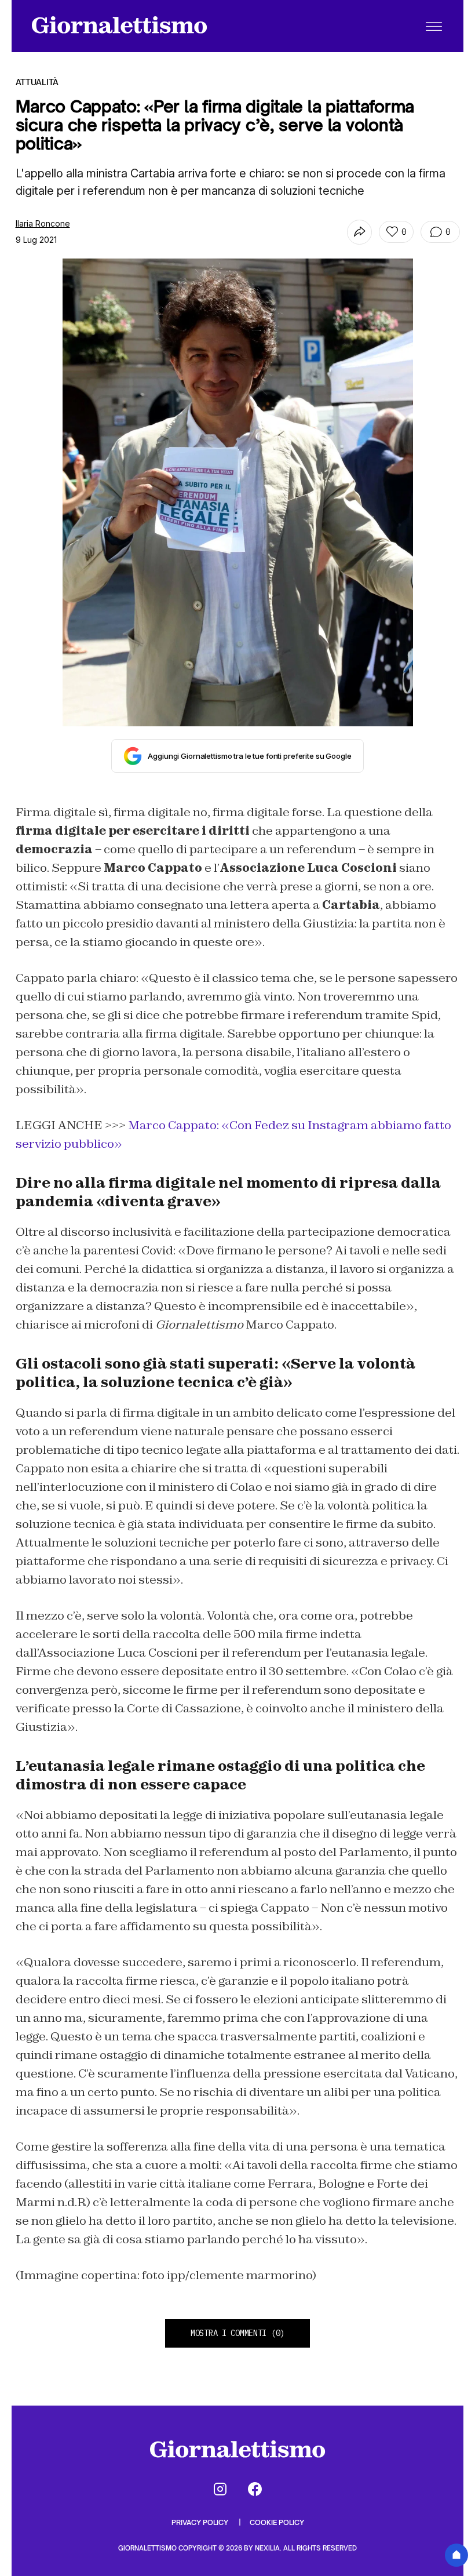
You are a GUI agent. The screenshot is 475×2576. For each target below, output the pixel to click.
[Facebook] (255, 2489)
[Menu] (434, 26)
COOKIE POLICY (277, 2522)
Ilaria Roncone (43, 223)
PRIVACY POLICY (201, 2522)
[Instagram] (220, 2489)
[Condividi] (359, 232)
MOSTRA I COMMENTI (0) (237, 2333)
